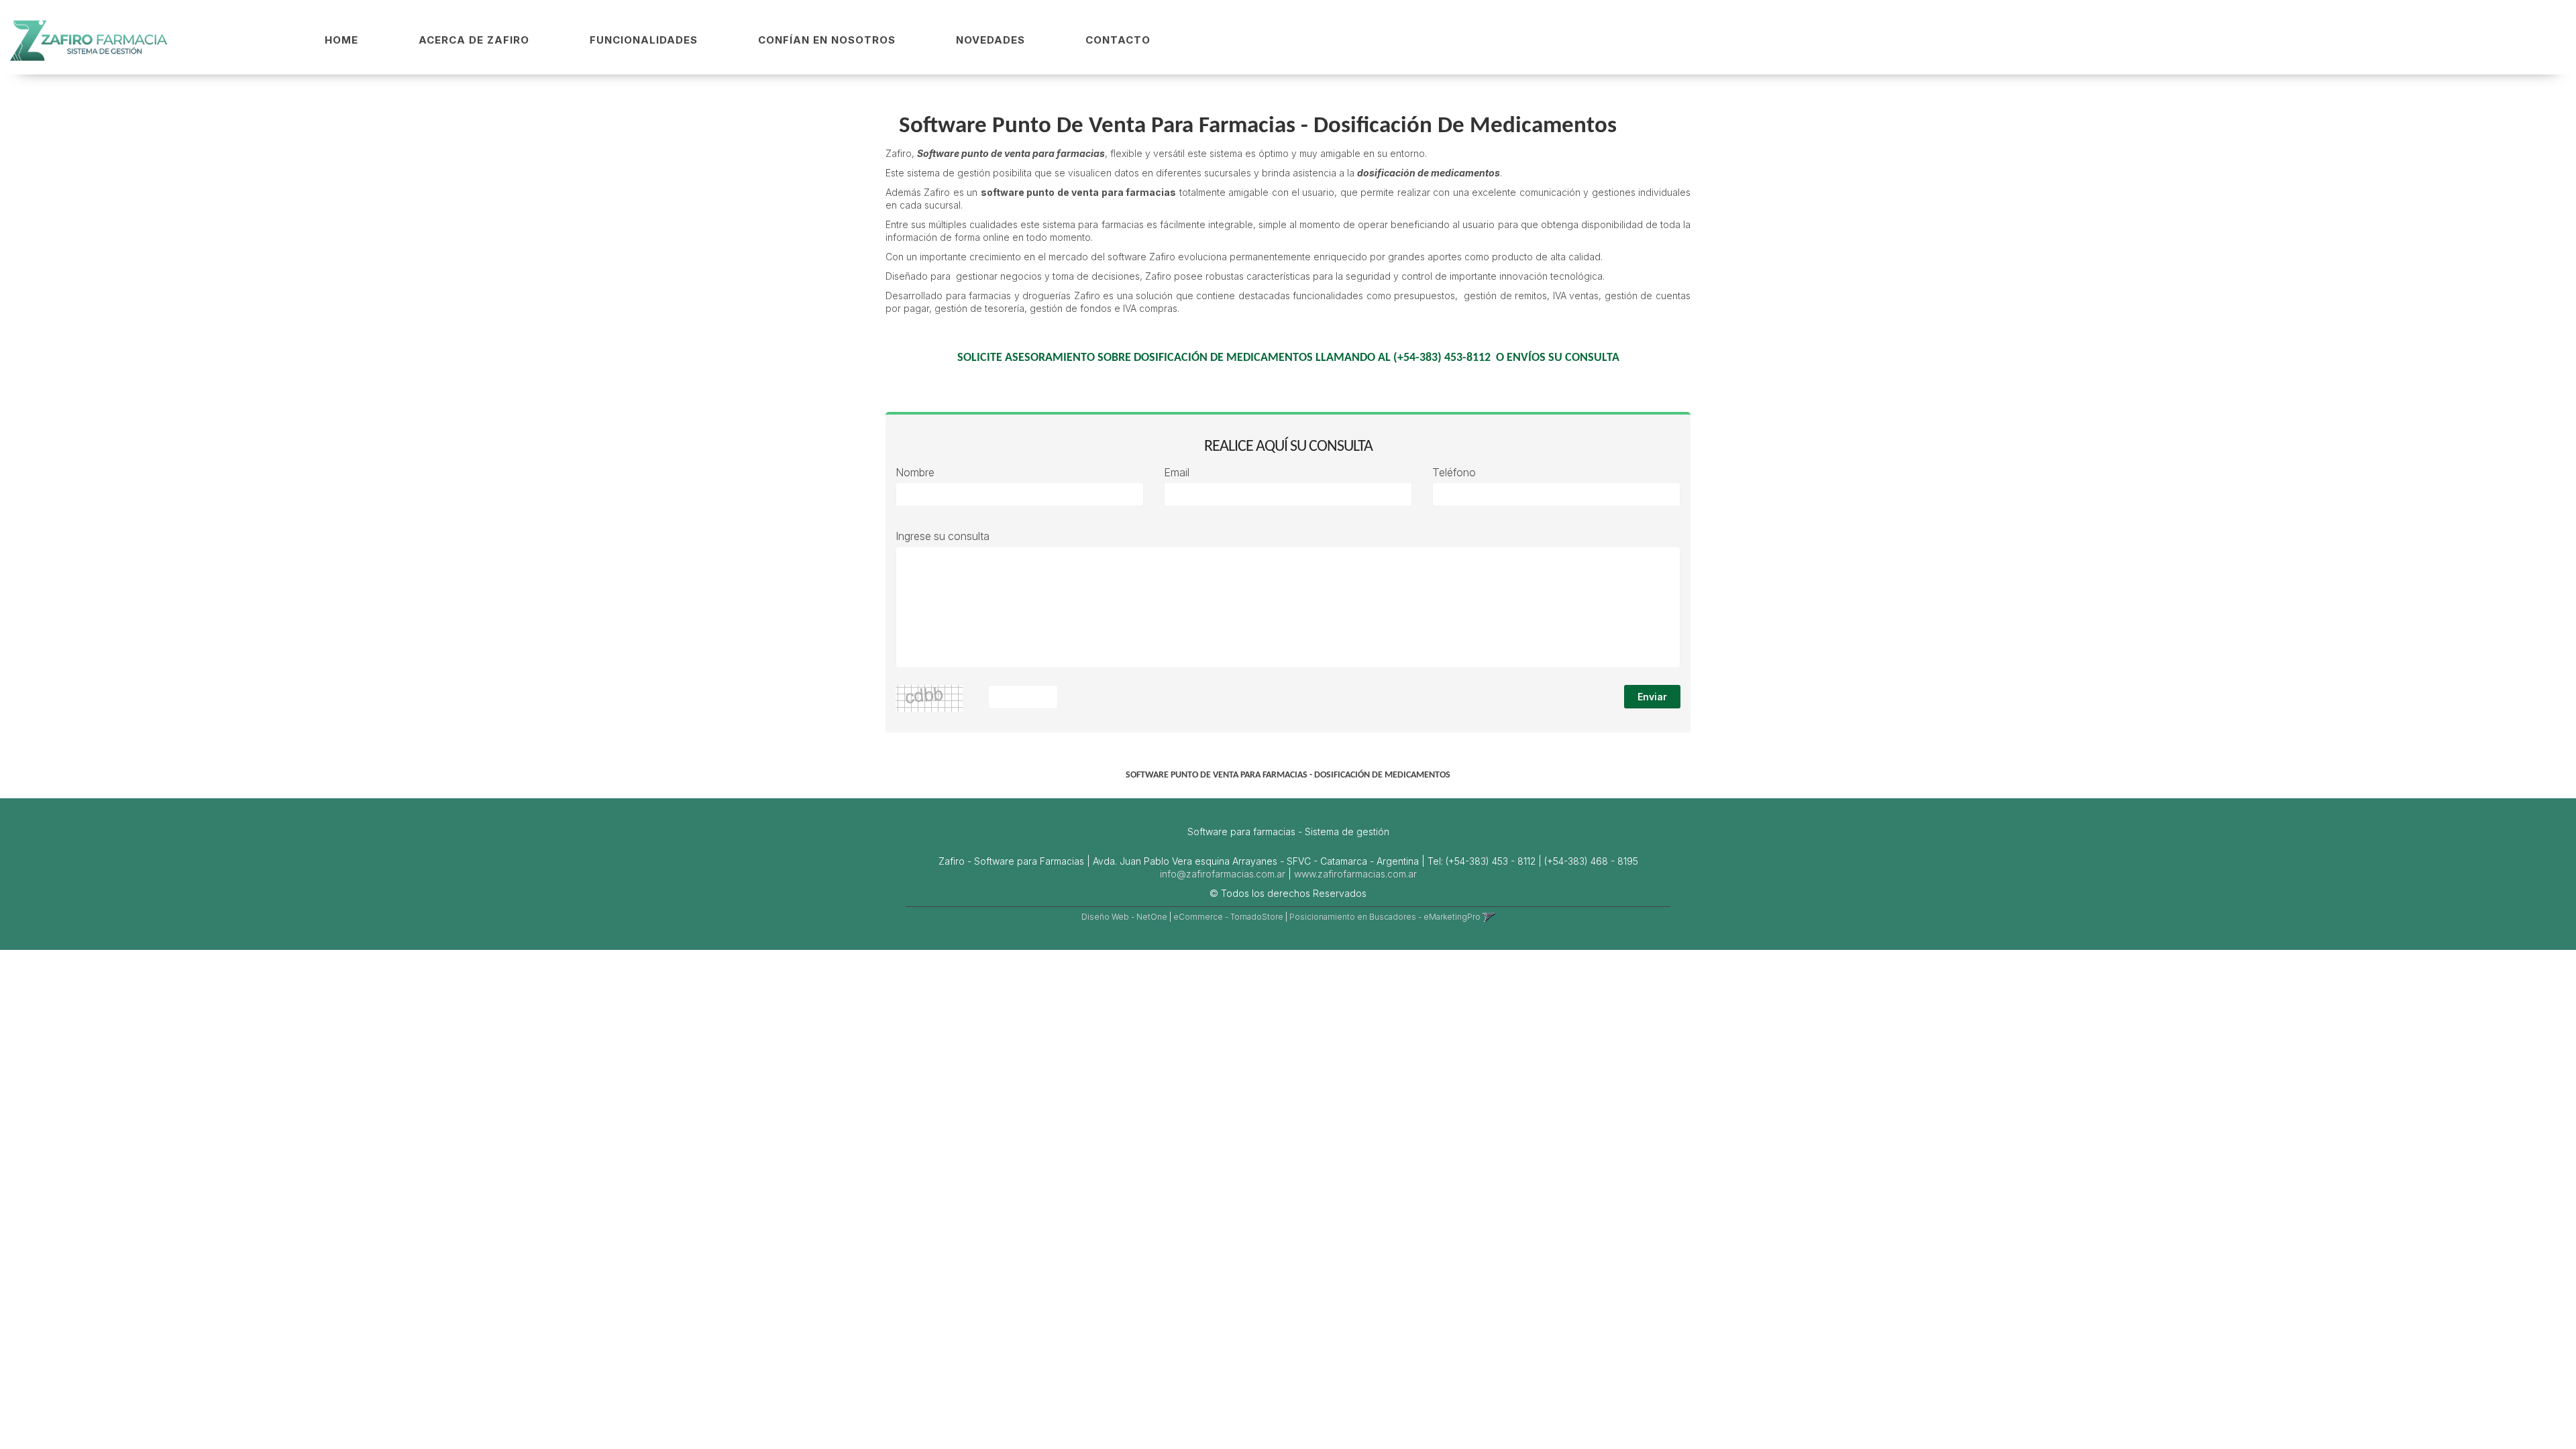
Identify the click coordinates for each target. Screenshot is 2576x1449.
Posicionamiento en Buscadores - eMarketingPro (1385, 917)
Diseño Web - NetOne (1124, 917)
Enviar (1652, 697)
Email (1177, 473)
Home (341, 40)
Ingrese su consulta (943, 536)
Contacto (1118, 40)
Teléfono (1454, 473)
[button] (1489, 917)
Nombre (915, 473)
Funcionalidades (644, 40)
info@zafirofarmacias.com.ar (1223, 874)
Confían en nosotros (827, 40)
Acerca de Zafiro (474, 40)
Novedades (990, 40)
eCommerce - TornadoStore (1228, 917)
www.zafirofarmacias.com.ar (1355, 874)
